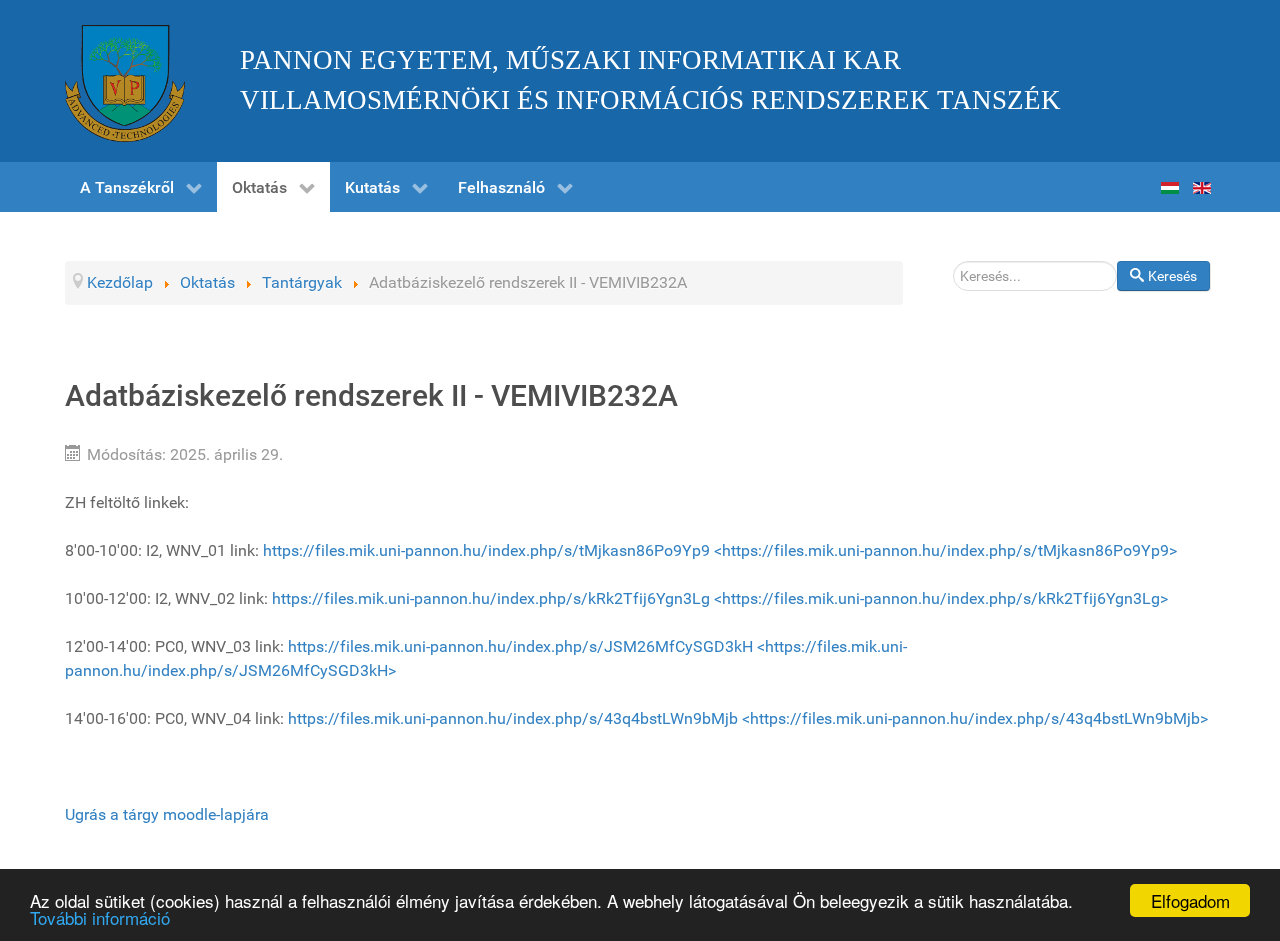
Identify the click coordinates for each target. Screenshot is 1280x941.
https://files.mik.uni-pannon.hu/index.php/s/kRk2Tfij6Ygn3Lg (491, 598)
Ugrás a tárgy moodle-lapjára (167, 814)
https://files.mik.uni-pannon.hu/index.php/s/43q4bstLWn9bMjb (513, 718)
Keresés (1172, 276)
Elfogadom (1190, 900)
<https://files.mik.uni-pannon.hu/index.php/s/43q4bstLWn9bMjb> (975, 718)
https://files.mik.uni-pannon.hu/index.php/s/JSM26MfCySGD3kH (520, 646)
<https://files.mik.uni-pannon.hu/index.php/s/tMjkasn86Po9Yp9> (945, 550)
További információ (100, 917)
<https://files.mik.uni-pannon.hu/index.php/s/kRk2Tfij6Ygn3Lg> (941, 598)
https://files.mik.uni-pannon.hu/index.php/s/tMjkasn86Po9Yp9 (486, 550)
